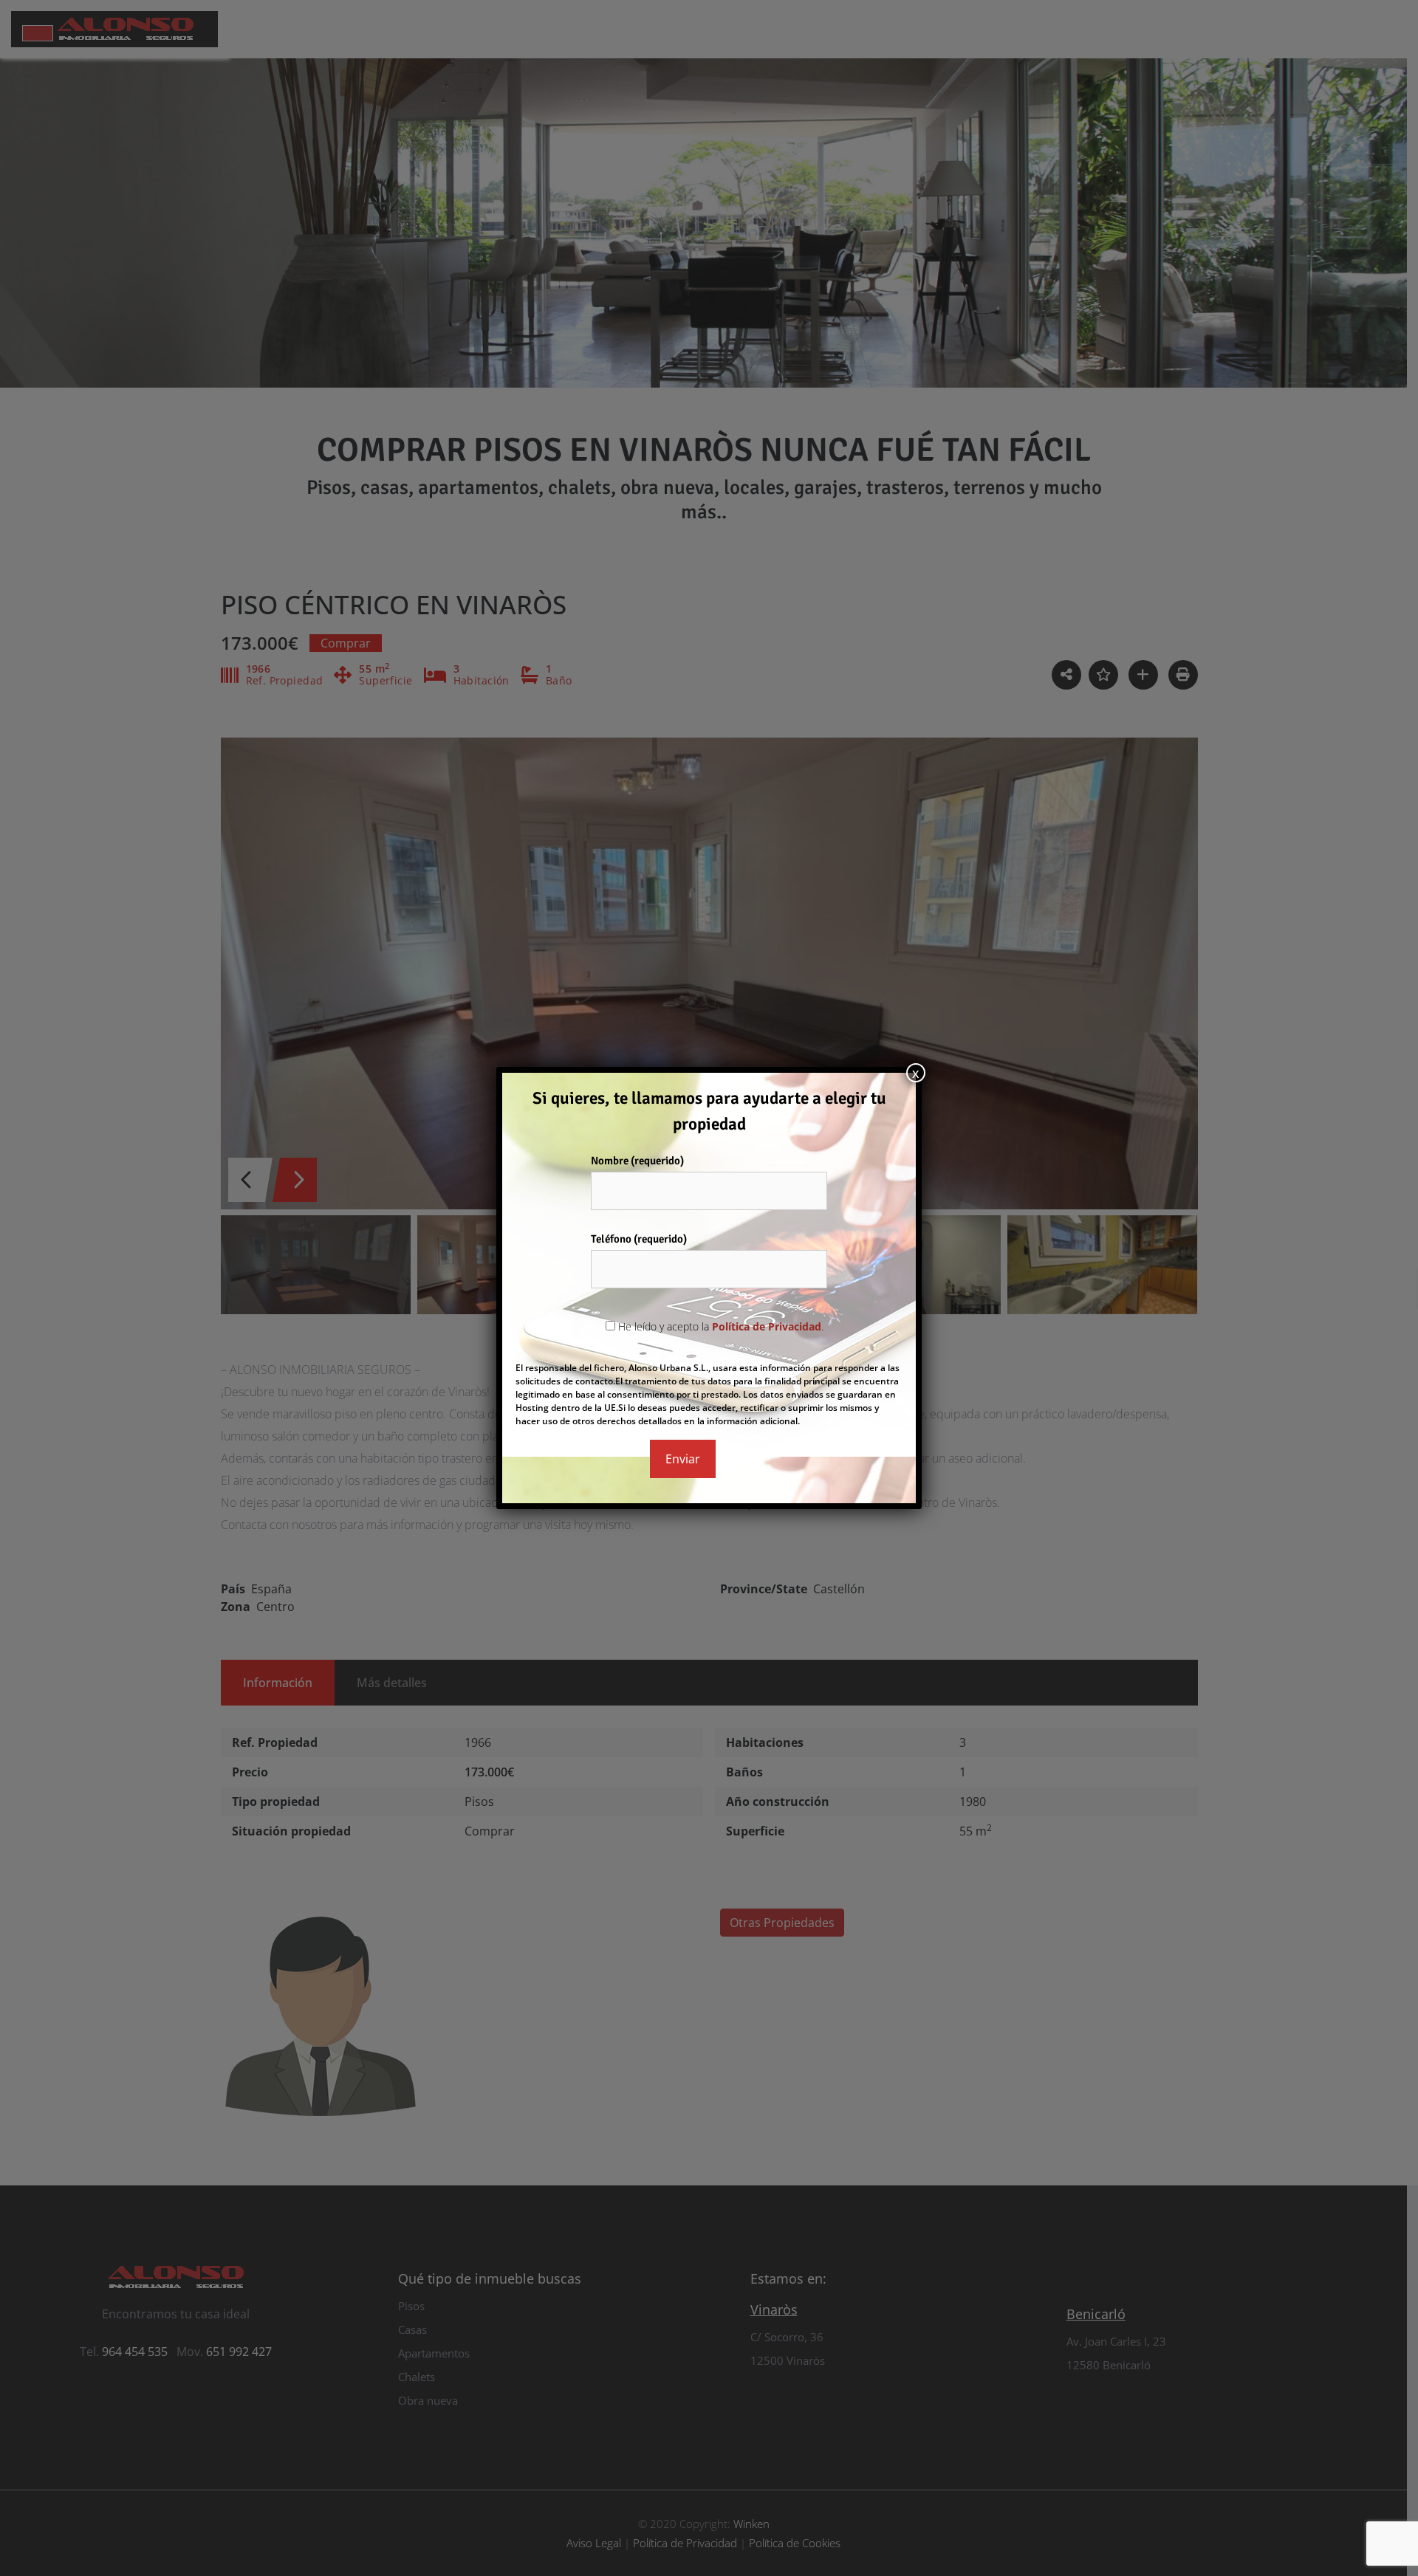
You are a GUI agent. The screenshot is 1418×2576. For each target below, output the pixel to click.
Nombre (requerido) (637, 1161)
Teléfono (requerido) (639, 1239)
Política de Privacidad (767, 1326)
